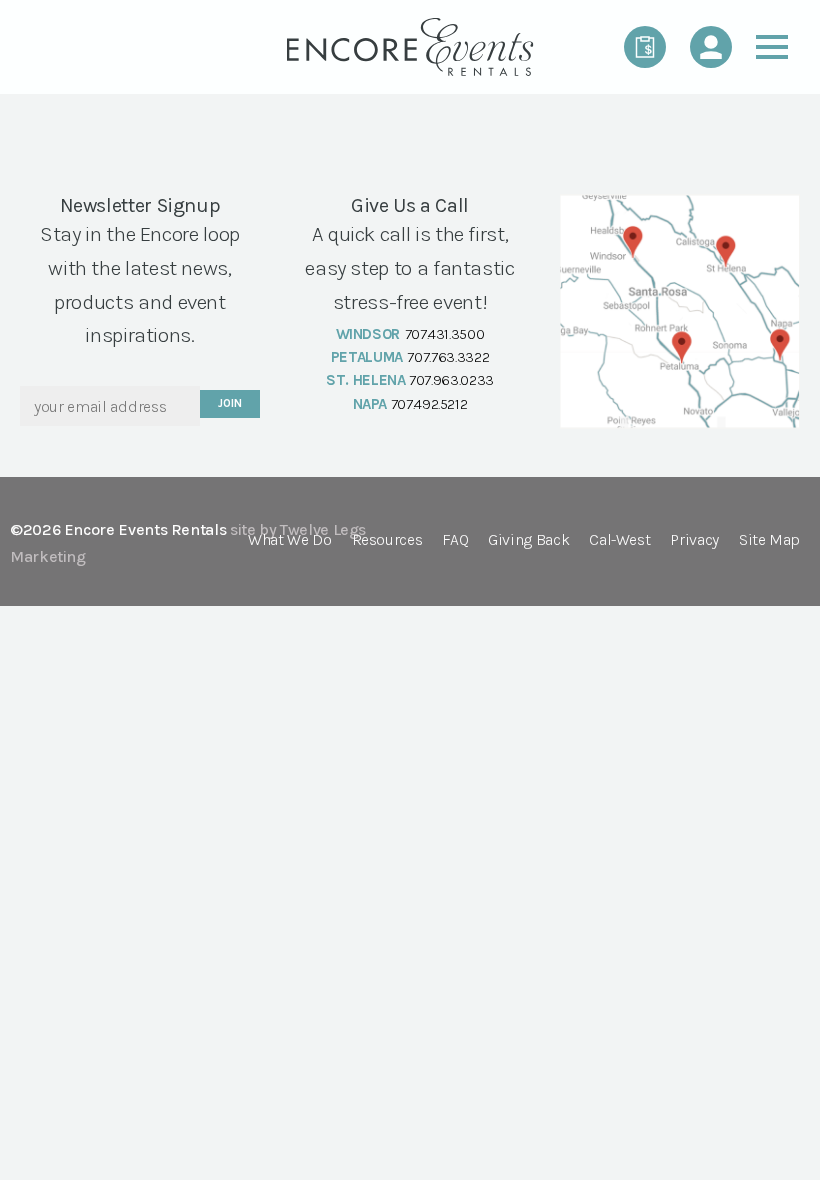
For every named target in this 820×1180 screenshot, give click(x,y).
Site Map (769, 540)
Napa (370, 404)
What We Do (289, 540)
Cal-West (619, 540)
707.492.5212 (429, 404)
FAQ (455, 540)
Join (229, 403)
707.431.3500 (445, 334)
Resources (387, 540)
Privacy (694, 540)
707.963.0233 (451, 380)
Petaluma (367, 357)
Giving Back (528, 540)
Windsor (368, 334)
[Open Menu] (772, 47)
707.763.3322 (448, 357)
